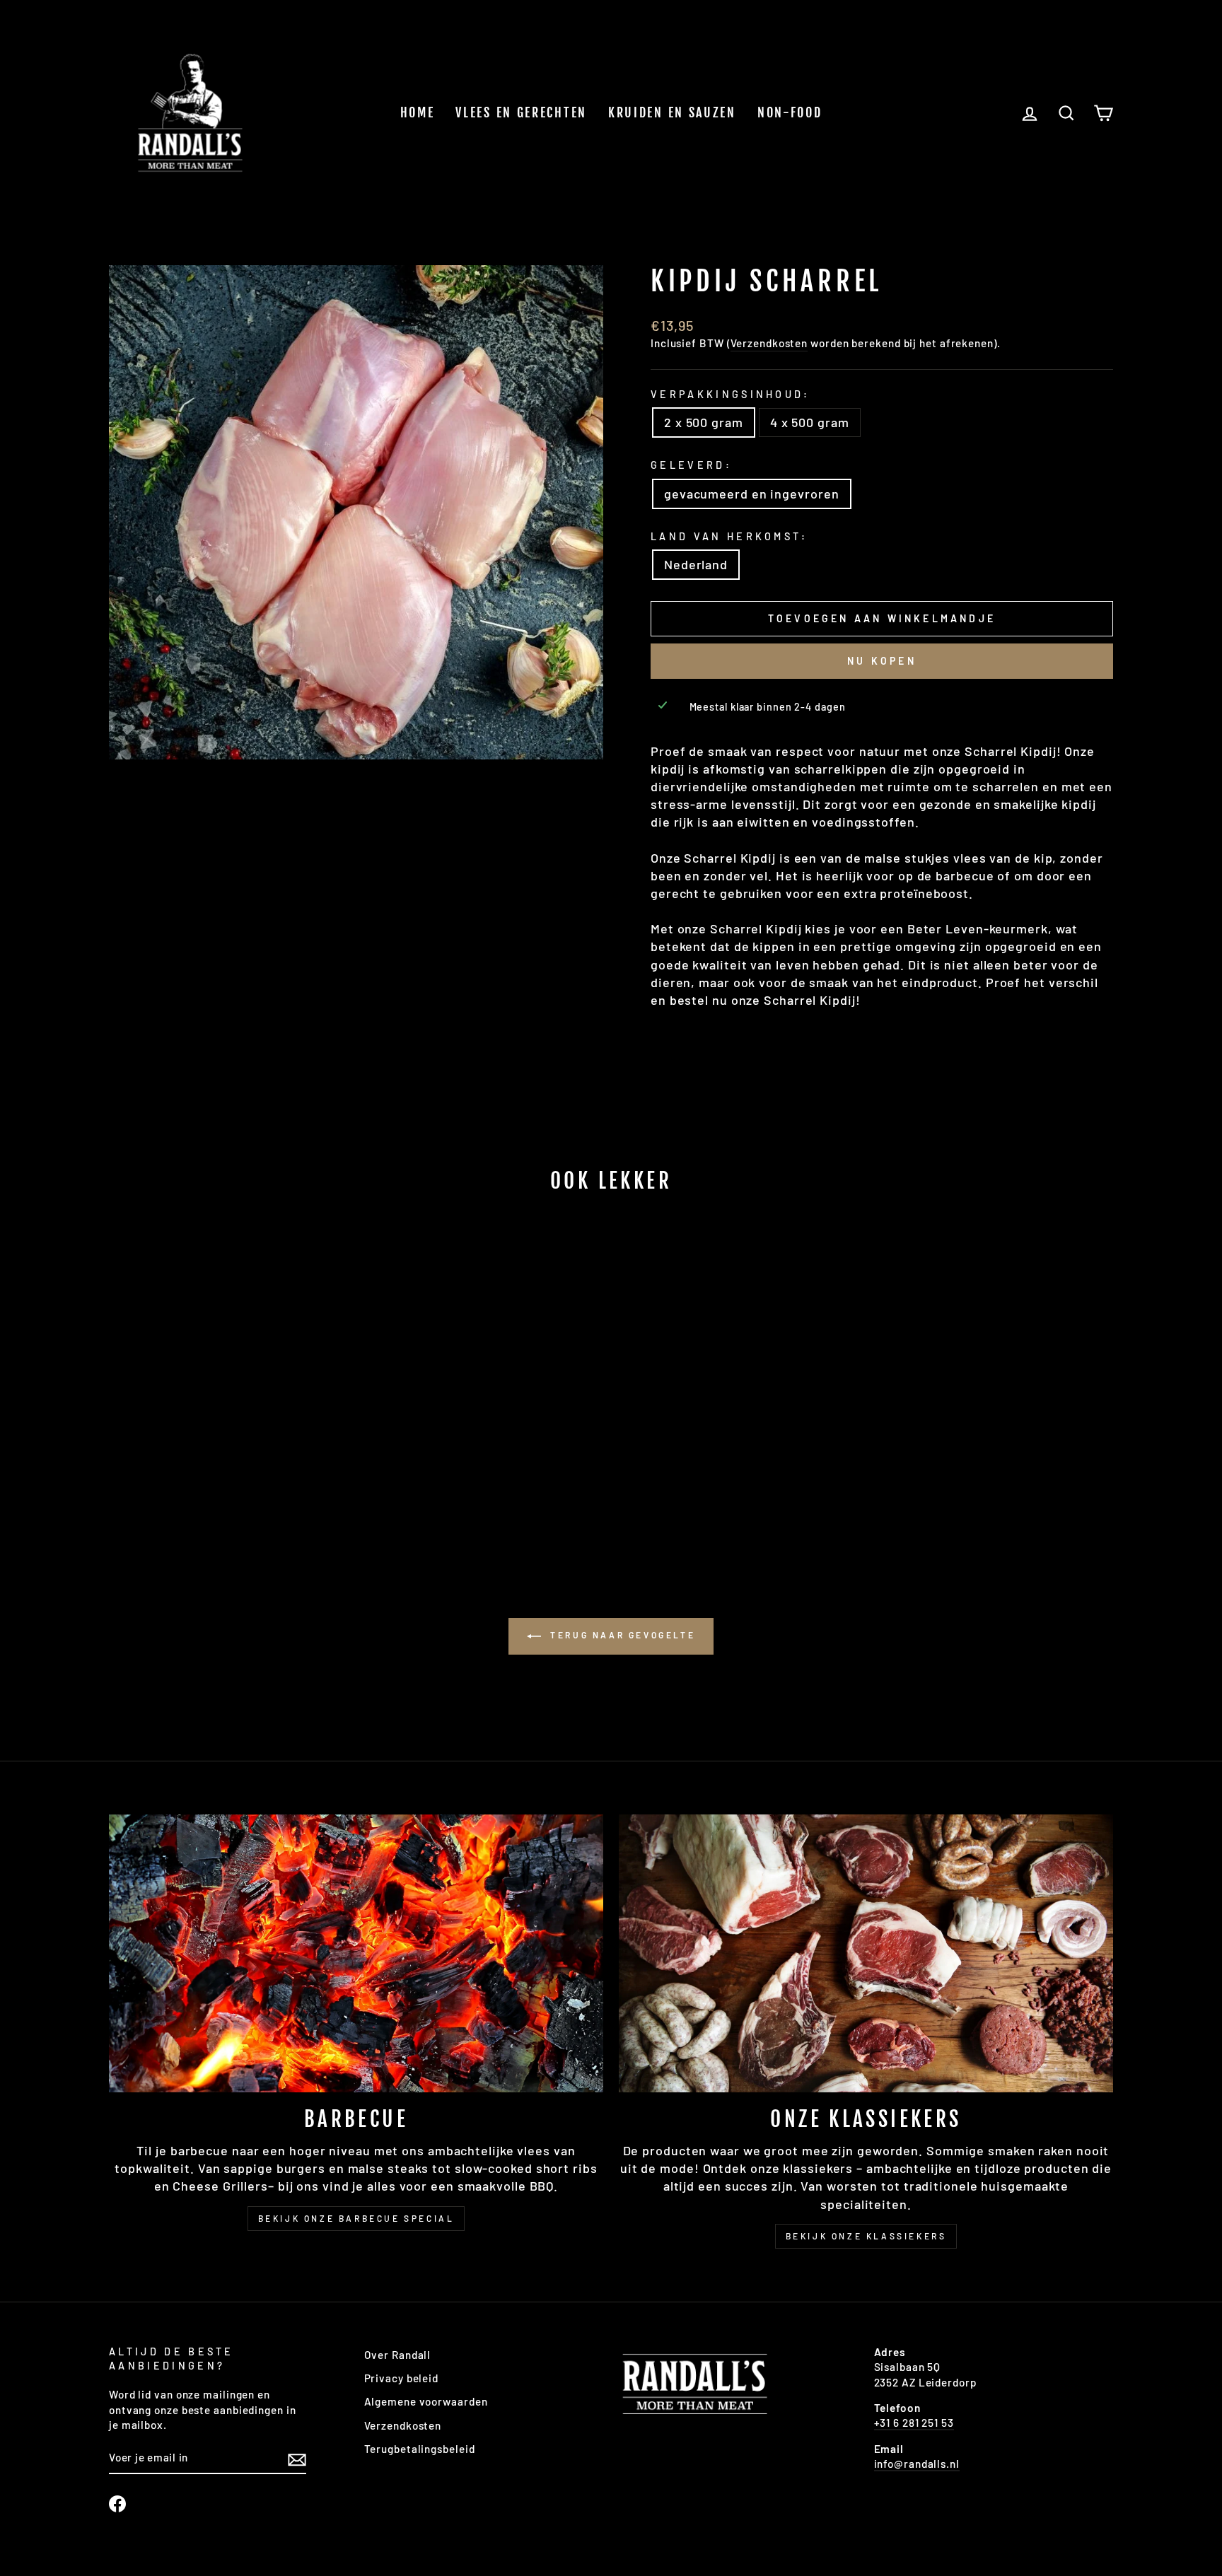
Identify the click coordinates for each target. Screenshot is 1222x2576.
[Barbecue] (356, 1953)
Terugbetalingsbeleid (420, 2449)
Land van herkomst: (729, 536)
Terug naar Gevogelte (621, 1635)
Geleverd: (691, 465)
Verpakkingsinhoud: (731, 394)
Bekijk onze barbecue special (356, 2218)
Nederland (696, 564)
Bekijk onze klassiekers (866, 2236)
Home (418, 112)
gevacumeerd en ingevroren (752, 494)
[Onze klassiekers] (866, 1953)
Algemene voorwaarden (426, 2401)
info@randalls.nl (917, 2464)
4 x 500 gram (810, 422)
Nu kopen (882, 661)
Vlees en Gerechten (521, 112)
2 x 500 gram (704, 422)
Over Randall (398, 2355)
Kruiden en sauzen (672, 112)
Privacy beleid (402, 2378)
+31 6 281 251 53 (914, 2423)
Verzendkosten (769, 343)
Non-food (790, 112)
